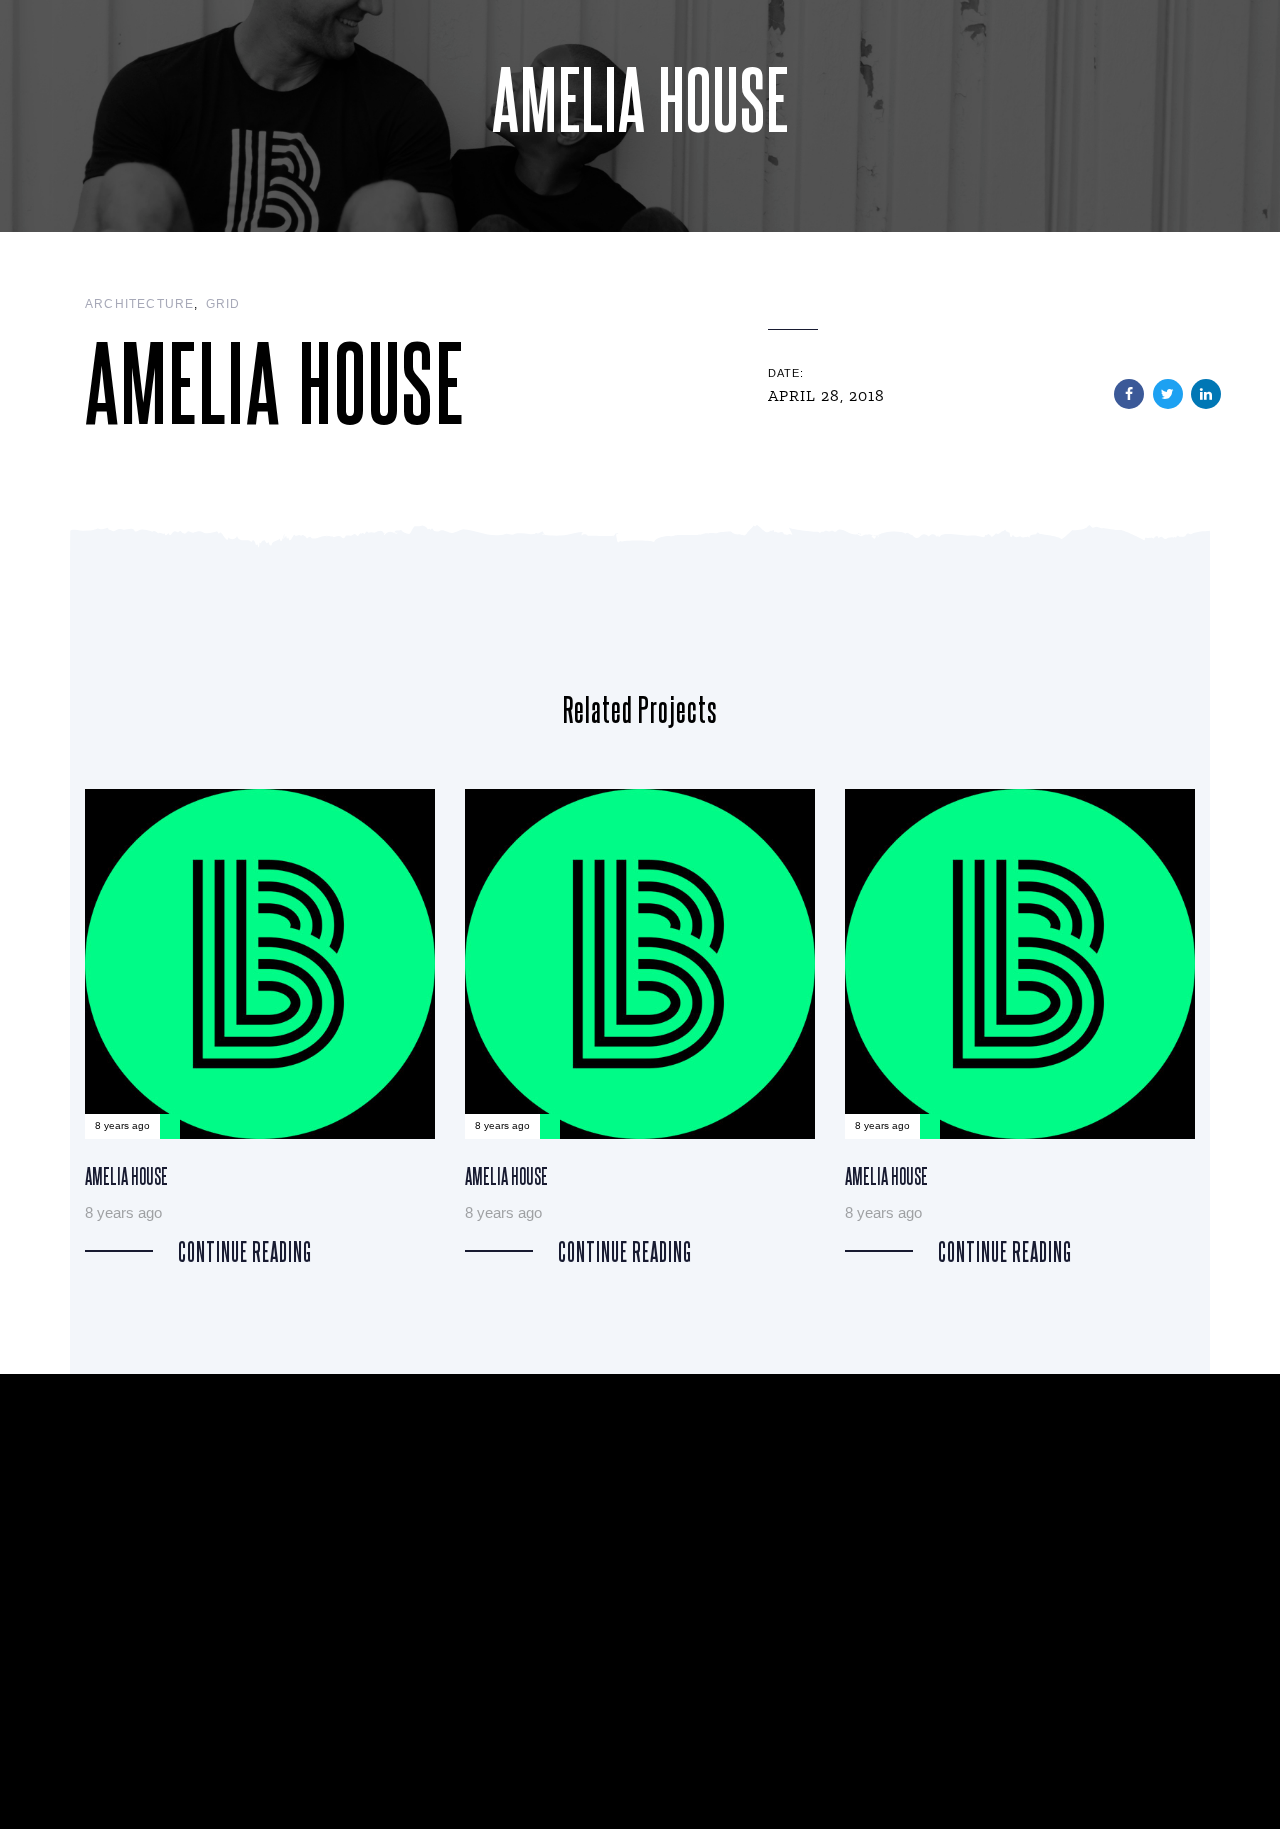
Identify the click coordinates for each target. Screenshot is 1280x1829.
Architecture (139, 304)
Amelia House (260, 1026)
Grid (223, 304)
